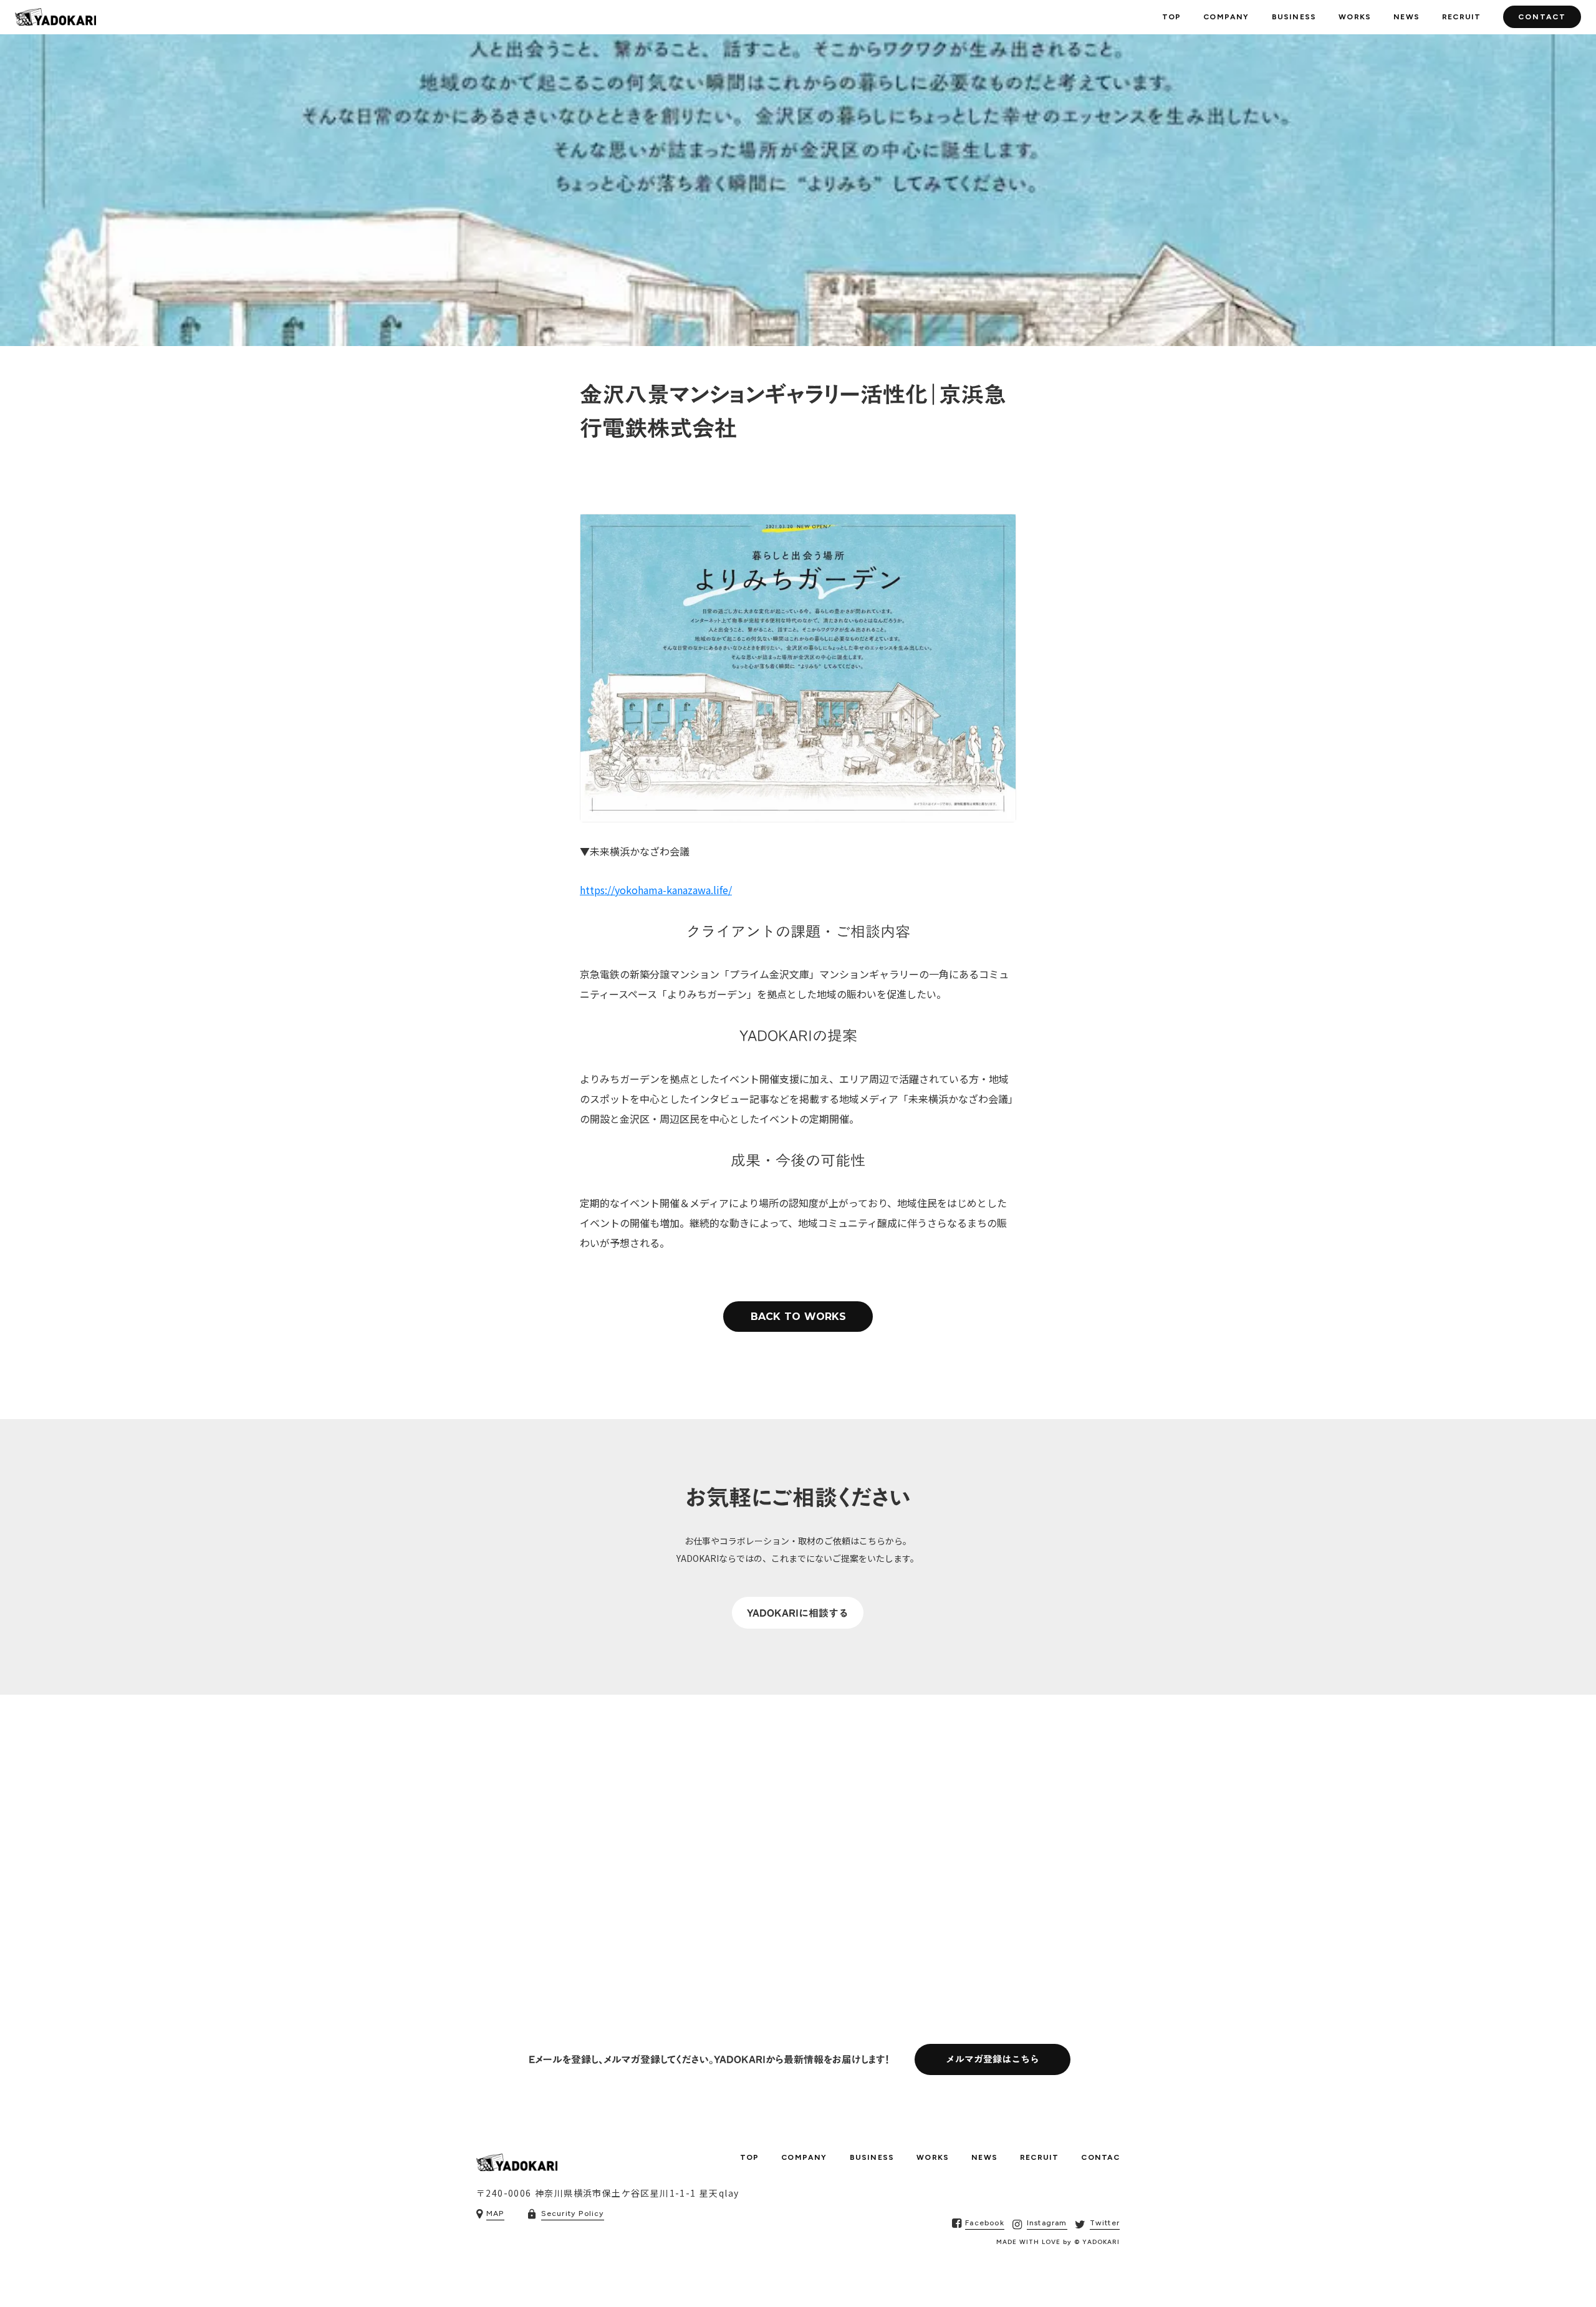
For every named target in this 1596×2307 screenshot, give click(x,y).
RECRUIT (1461, 17)
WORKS (1355, 17)
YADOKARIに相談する (798, 1613)
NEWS (1406, 17)
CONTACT (1542, 17)
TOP (1172, 17)
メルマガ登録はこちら (993, 2060)
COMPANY (1226, 17)
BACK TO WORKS (798, 1317)
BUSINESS (1294, 17)
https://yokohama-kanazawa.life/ (656, 890)
